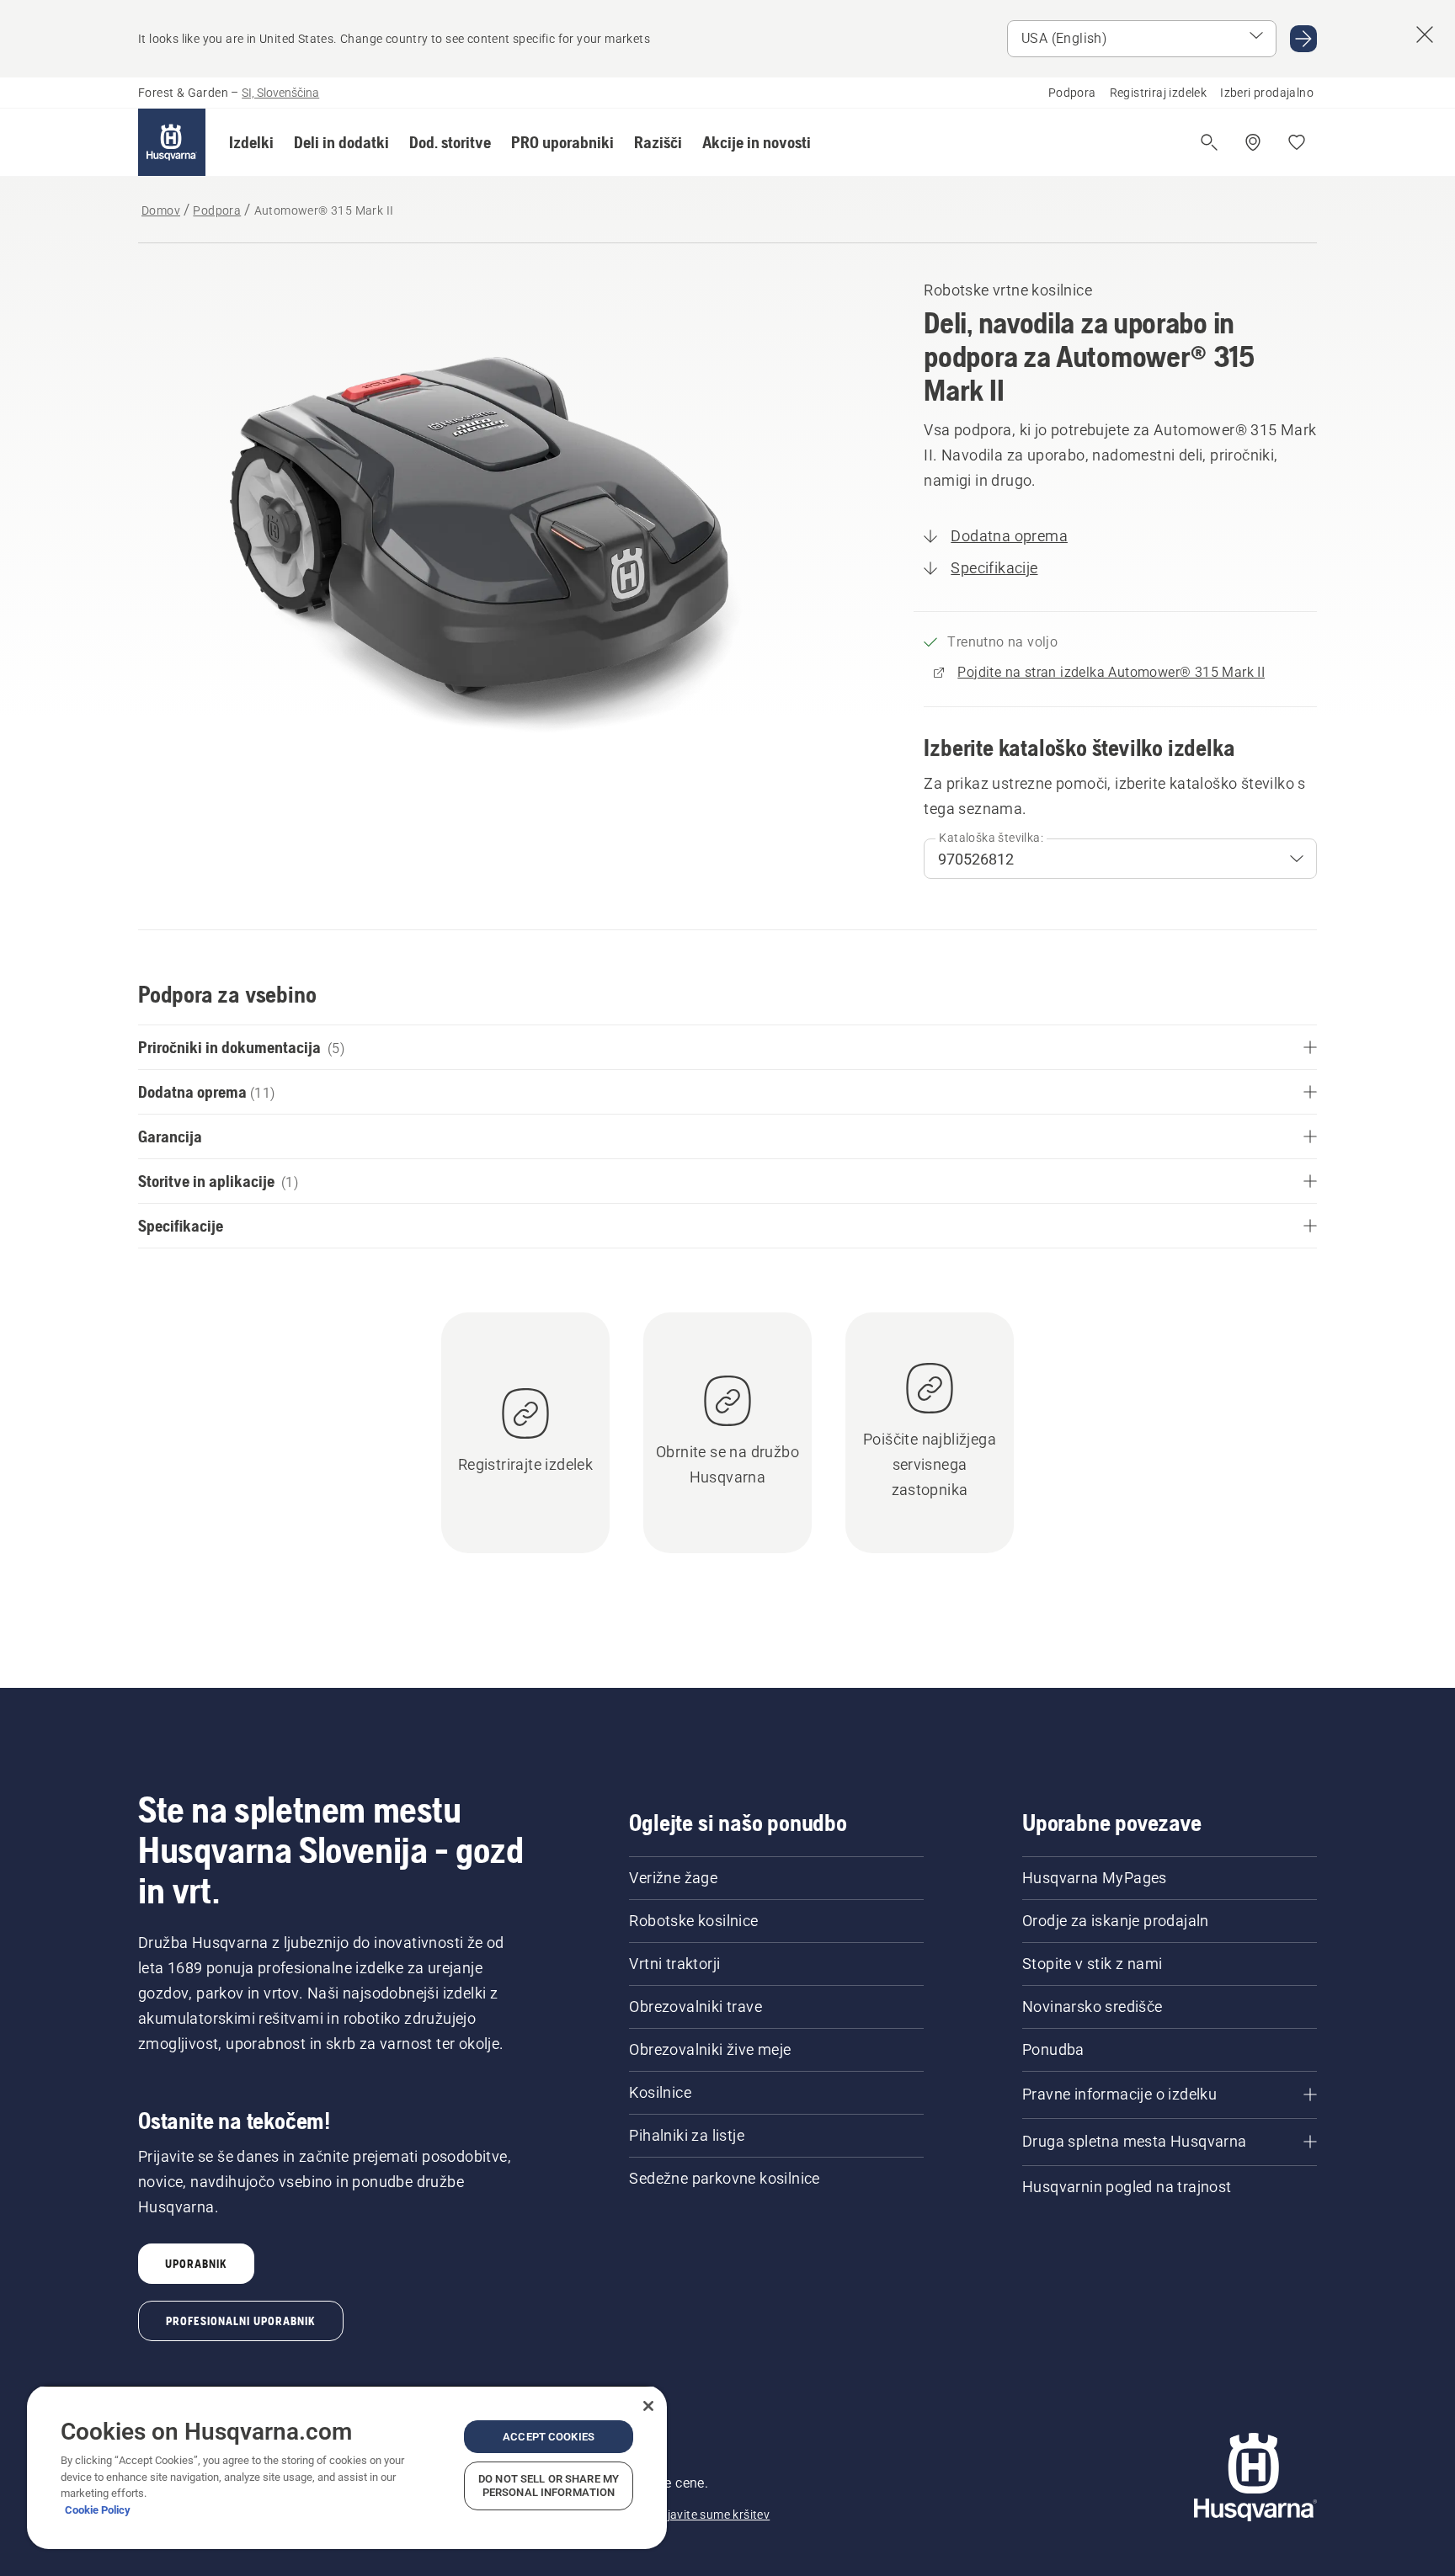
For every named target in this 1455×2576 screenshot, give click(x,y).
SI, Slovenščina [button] (280, 93)
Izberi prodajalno (1267, 93)
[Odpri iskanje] (1209, 142)
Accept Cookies (549, 2437)
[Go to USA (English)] (1303, 39)
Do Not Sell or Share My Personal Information (549, 2486)
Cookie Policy (98, 2510)
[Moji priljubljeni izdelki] (1297, 142)
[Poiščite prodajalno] (1253, 142)
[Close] (648, 2406)
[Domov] (172, 142)
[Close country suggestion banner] (1425, 35)
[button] (251, 142)
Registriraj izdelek (1159, 93)
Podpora (1072, 93)
